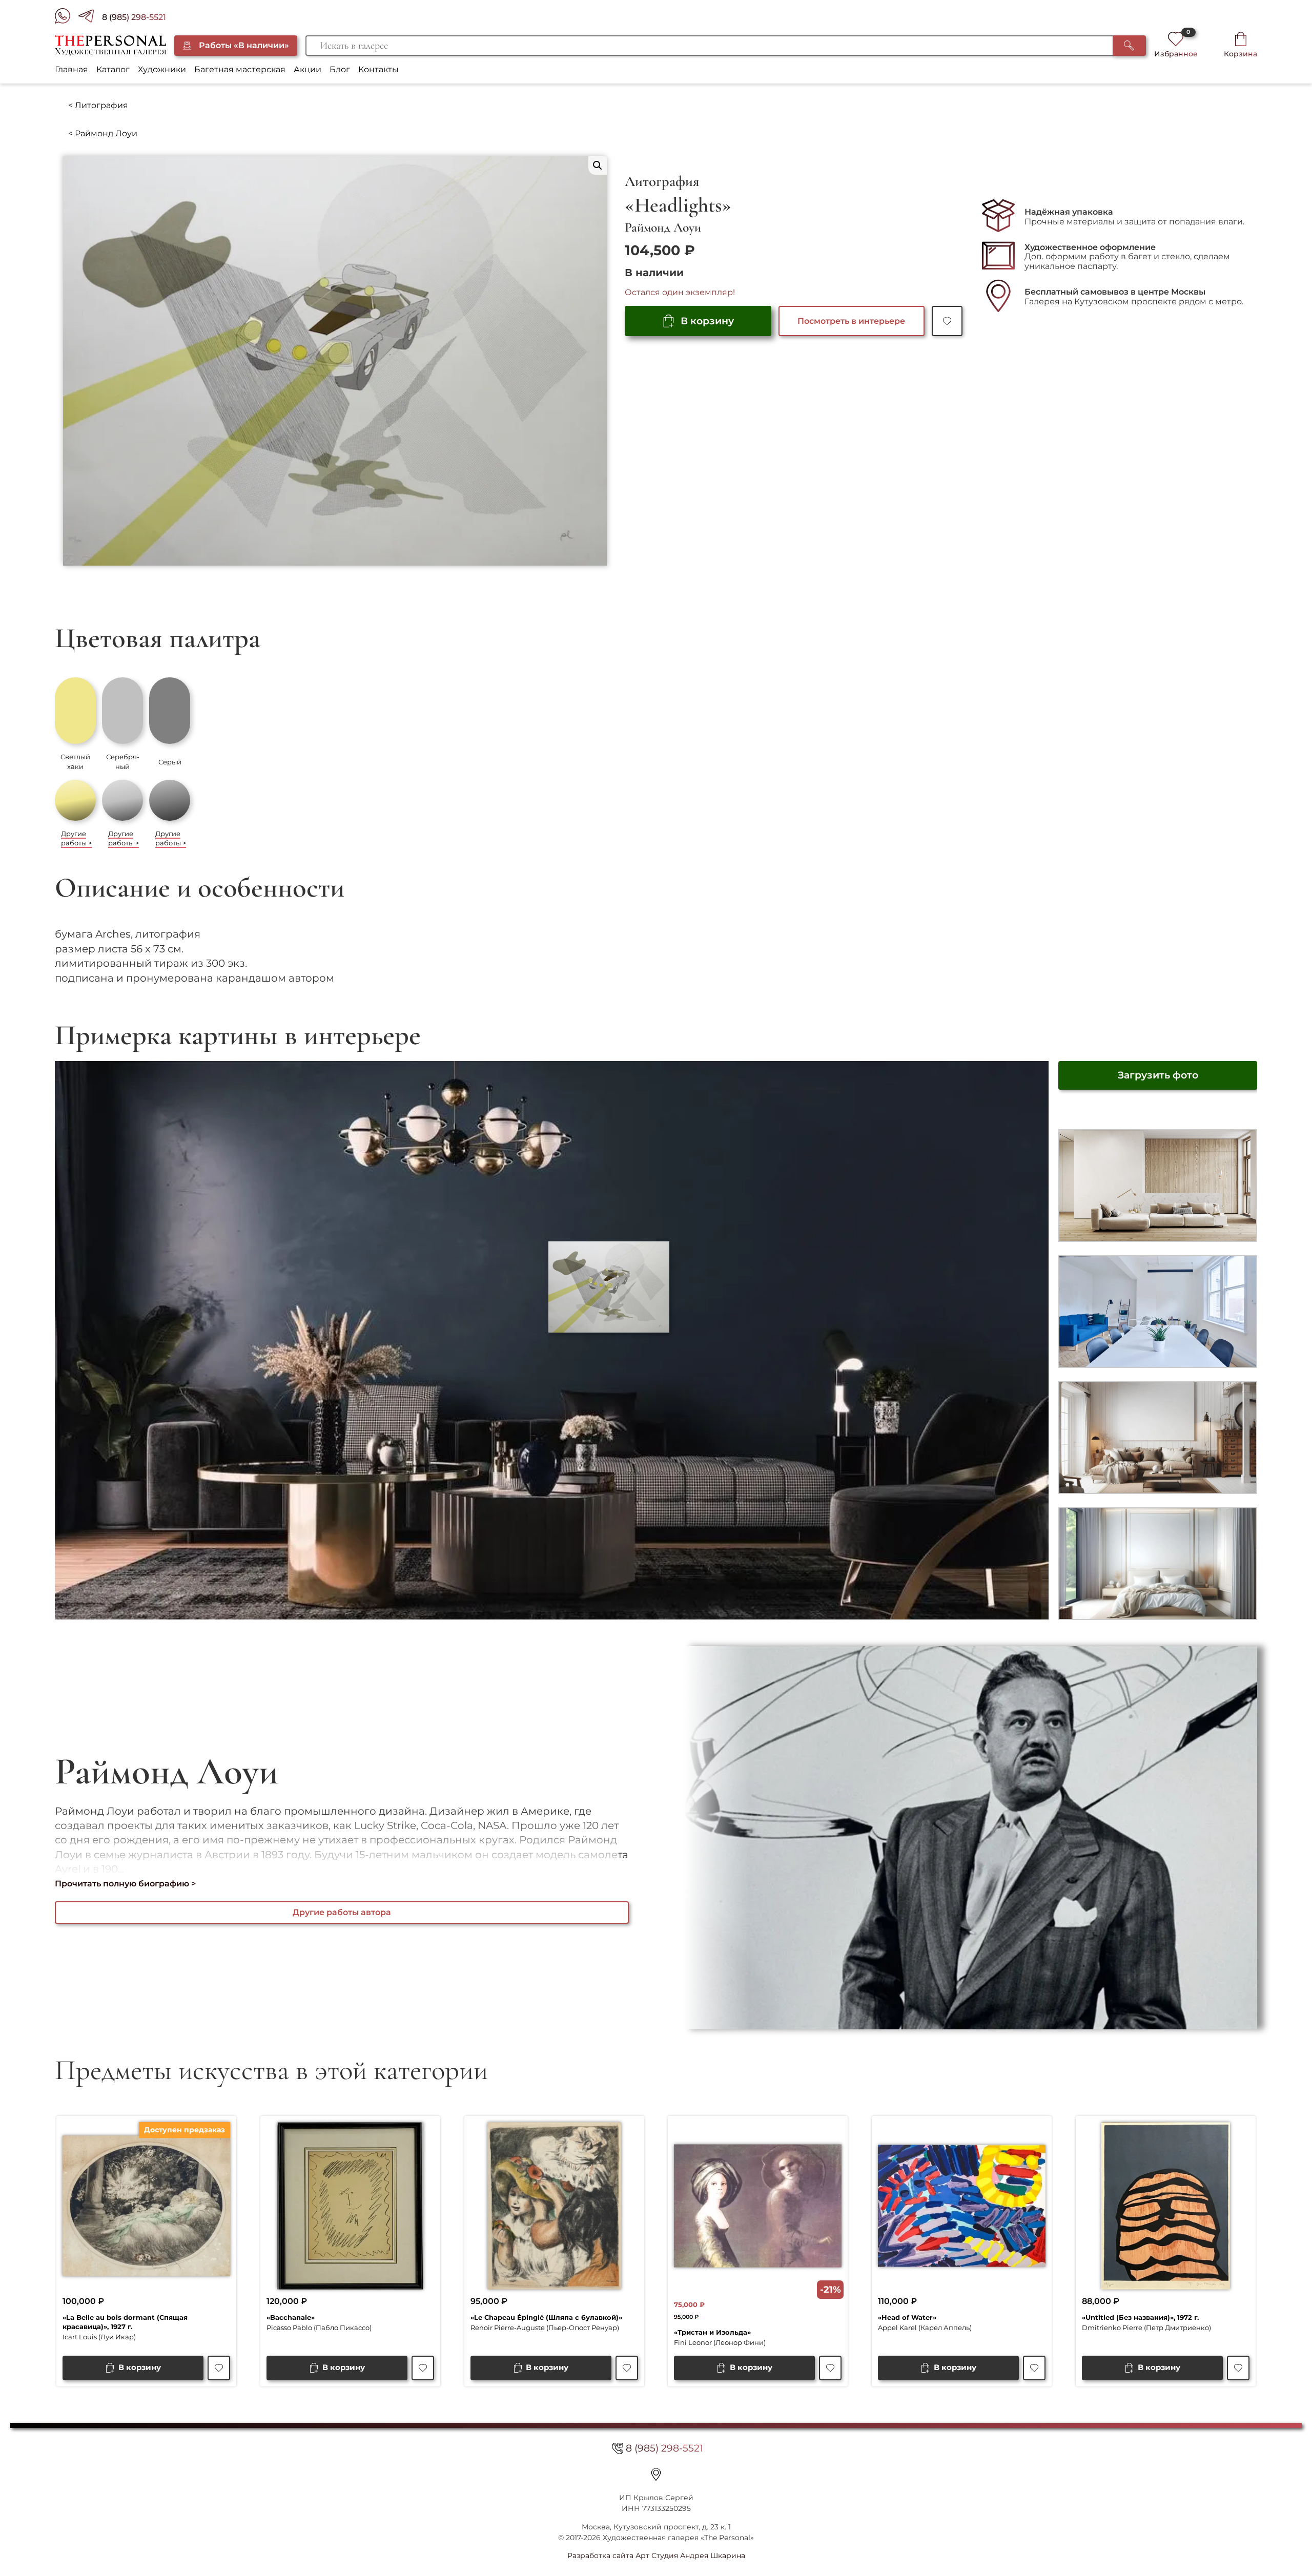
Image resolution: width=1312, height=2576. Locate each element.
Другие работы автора (342, 1912)
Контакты (378, 69)
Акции (307, 69)
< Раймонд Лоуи (103, 133)
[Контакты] (656, 2475)
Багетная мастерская (240, 69)
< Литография (98, 105)
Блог (340, 69)
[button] (598, 165)
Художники (162, 69)
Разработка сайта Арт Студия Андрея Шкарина (656, 2556)
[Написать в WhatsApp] (67, 18)
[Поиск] (1129, 46)
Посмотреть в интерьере (851, 321)
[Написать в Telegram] (90, 18)
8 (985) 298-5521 (134, 17)
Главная (71, 69)
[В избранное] (947, 321)
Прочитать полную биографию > (125, 1884)
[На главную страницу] (110, 46)
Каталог (113, 69)
